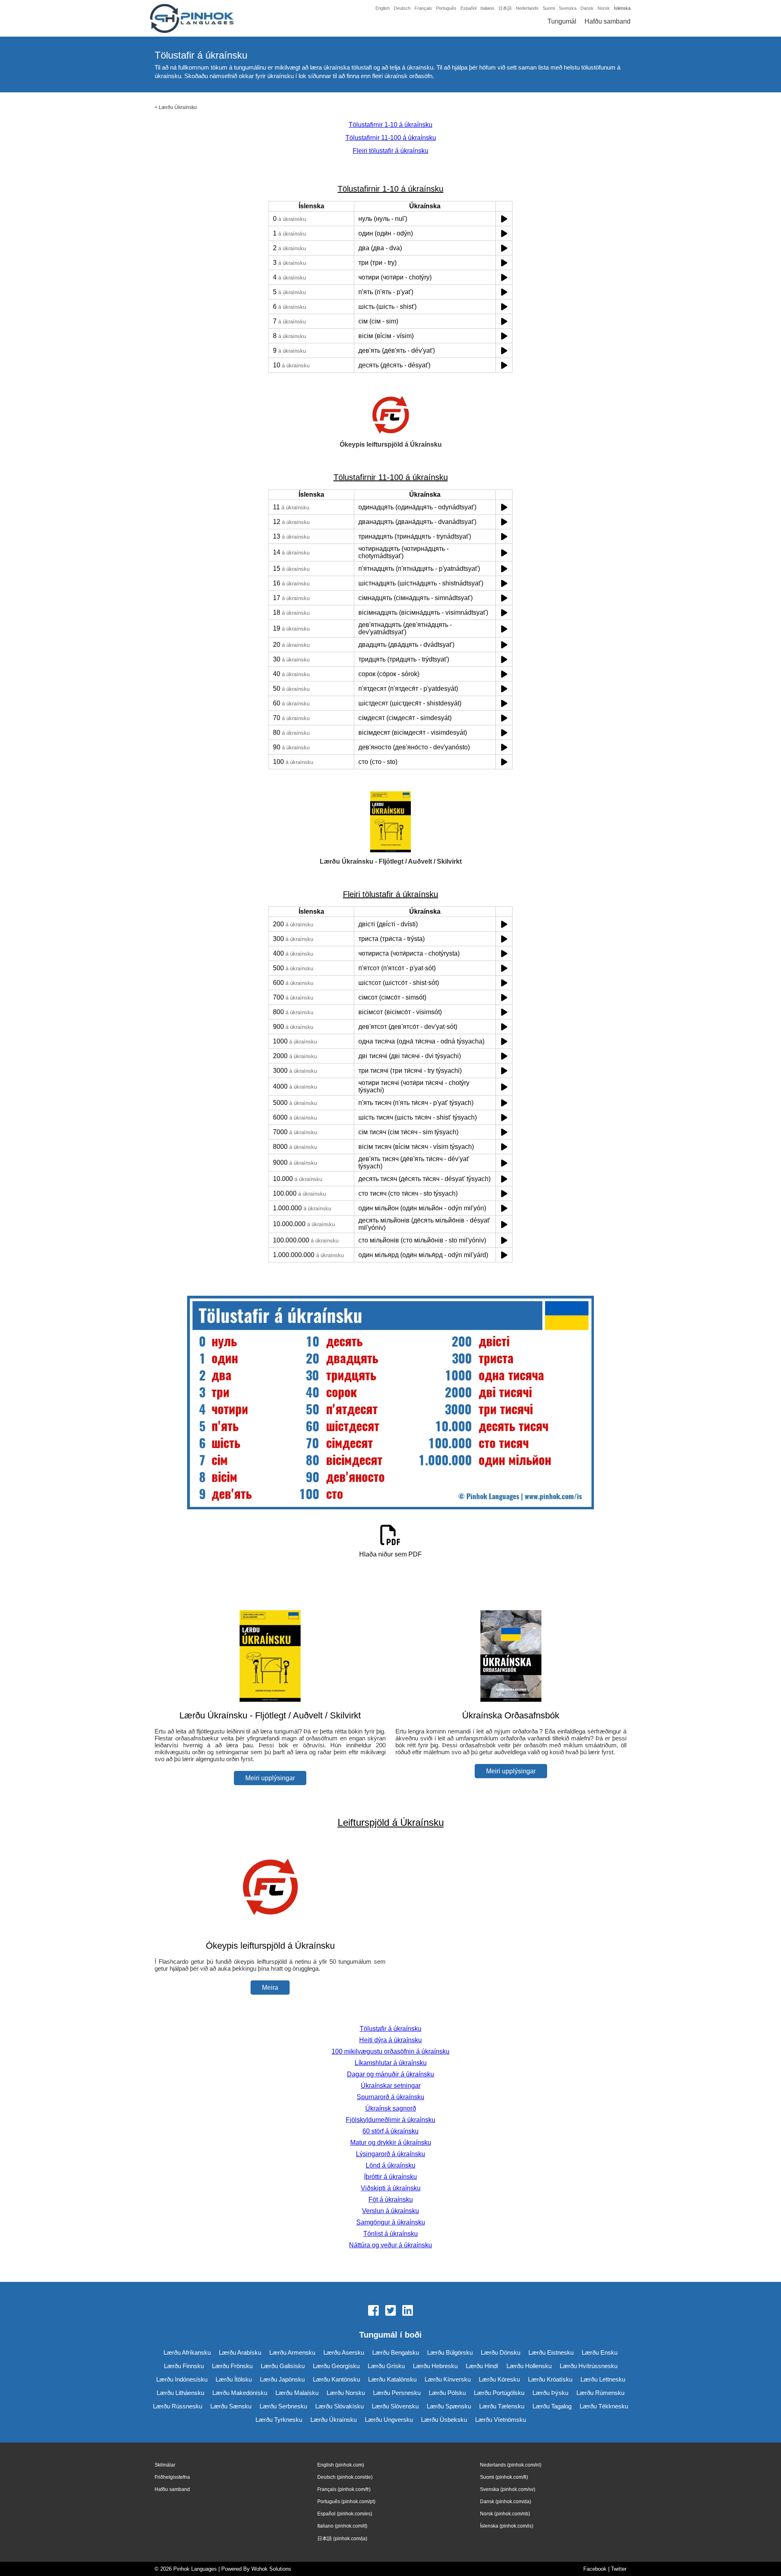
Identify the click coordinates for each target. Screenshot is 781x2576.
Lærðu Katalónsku (392, 2379)
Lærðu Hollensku (529, 2366)
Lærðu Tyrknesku (279, 2420)
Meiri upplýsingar (270, 1778)
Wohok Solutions (271, 2569)
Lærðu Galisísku (283, 2366)
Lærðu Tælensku (502, 2406)
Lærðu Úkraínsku (178, 107)
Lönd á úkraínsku (390, 2165)
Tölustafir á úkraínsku (390, 2029)
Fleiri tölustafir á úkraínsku (390, 151)
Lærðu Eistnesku (551, 2352)
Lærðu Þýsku (550, 2393)
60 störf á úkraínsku (390, 2131)
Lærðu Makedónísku (240, 2393)
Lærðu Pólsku (447, 2393)
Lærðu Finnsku (184, 2366)
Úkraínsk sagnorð (391, 2108)
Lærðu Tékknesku (604, 2406)
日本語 (505, 8)
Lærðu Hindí (482, 2366)
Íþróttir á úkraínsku (390, 2177)
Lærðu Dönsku (501, 2352)
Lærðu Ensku (600, 2352)
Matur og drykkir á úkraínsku (391, 2143)
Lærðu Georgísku (336, 2366)
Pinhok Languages (195, 2569)
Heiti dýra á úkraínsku (390, 2040)
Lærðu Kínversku (448, 2379)
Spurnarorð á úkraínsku (390, 2097)
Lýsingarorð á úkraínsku (390, 2154)
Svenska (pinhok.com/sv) (508, 2489)
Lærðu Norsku (346, 2393)
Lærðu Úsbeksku (444, 2420)
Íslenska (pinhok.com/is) (507, 2526)
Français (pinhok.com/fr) (344, 2489)
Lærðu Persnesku (397, 2393)
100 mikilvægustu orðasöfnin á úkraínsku (390, 2051)
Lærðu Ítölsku (234, 2379)
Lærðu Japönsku (282, 2379)
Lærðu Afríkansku (187, 2352)
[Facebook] (373, 2311)
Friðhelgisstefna (172, 2477)
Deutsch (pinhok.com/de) (345, 2477)
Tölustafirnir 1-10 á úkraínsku (390, 125)
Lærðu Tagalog (552, 2406)
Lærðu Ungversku (389, 2420)
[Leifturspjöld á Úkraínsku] (270, 1930)
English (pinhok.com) (341, 2465)
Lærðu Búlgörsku (450, 2352)
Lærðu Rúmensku (600, 2393)
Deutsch (402, 8)
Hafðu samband (608, 21)
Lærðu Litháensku (180, 2393)
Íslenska (622, 8)
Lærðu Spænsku (449, 2406)
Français (423, 8)
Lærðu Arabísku (240, 2352)
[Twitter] (390, 2311)
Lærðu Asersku (344, 2352)
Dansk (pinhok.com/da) (506, 2502)
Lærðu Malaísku (297, 2393)
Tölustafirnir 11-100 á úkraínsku (391, 138)
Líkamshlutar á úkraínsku (391, 2063)
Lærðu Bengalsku (396, 2352)
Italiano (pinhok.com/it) (342, 2526)
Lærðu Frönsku (232, 2366)
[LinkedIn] (408, 2311)
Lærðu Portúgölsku (499, 2393)
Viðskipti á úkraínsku (391, 2188)
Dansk (587, 8)
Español (468, 8)
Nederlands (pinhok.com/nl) (511, 2465)
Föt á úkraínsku (391, 2199)
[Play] (504, 219)
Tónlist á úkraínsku (390, 2234)
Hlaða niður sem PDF (390, 1554)
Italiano (487, 8)
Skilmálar (165, 2465)
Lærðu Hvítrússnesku (589, 2366)
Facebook (595, 2569)
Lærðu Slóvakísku (339, 2406)
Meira (270, 1988)
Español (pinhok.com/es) (345, 2514)
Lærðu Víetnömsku (501, 2420)
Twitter (619, 2569)
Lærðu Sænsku (231, 2406)
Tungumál (562, 21)
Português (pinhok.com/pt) (346, 2502)
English (383, 8)
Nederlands (527, 8)
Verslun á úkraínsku (390, 2211)
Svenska (568, 8)
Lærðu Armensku (292, 2352)
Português (446, 8)
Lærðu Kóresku (499, 2379)
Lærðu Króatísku (550, 2379)
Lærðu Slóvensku (395, 2406)
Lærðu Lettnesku (603, 2379)
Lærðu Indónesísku (182, 2379)
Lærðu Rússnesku (178, 2406)
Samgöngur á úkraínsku (391, 2222)
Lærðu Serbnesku (283, 2406)
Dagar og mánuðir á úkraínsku (390, 2074)
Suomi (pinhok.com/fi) (504, 2477)
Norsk (604, 8)
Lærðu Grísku (386, 2366)
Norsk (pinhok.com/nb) (505, 2514)
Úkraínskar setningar (391, 2086)
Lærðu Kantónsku (336, 2379)
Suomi (549, 8)
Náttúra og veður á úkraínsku (390, 2245)
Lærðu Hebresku (435, 2366)
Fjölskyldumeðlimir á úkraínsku (390, 2120)
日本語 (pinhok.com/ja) (342, 2539)
